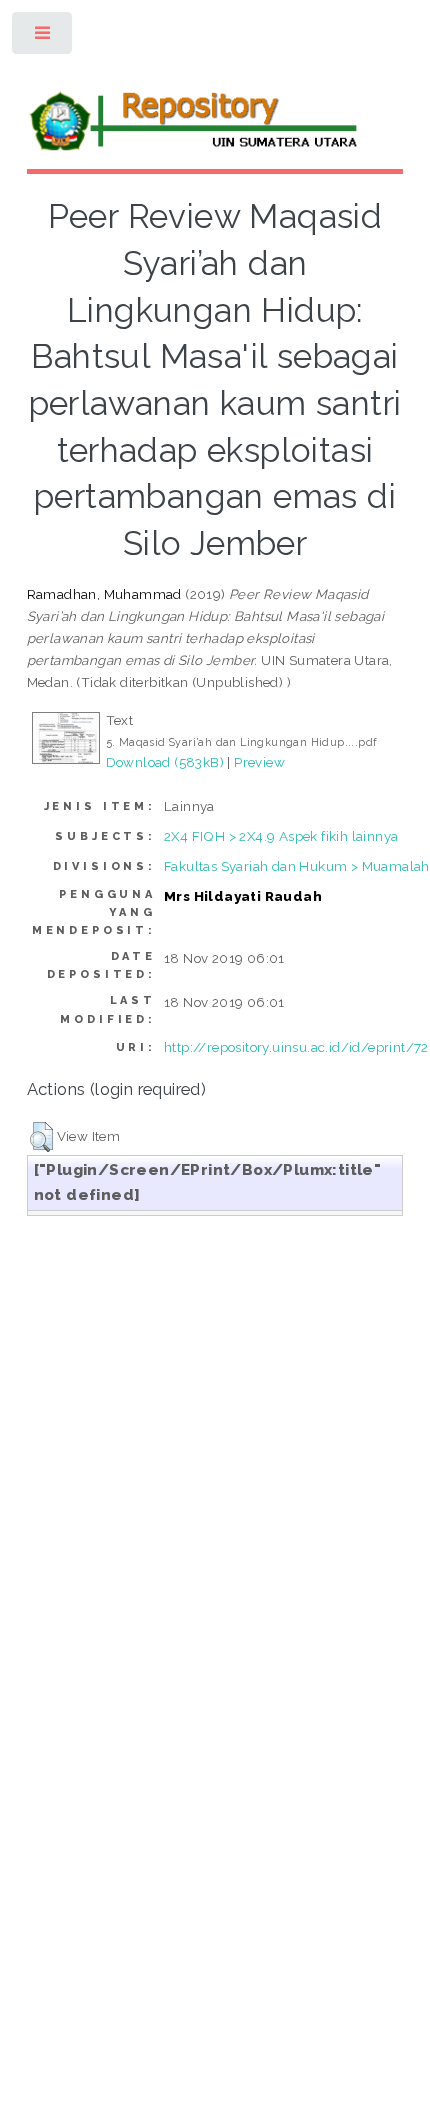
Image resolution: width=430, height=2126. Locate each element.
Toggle (43, 37)
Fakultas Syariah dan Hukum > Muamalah (297, 866)
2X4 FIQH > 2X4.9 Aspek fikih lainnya (281, 836)
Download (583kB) (165, 762)
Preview (259, 762)
